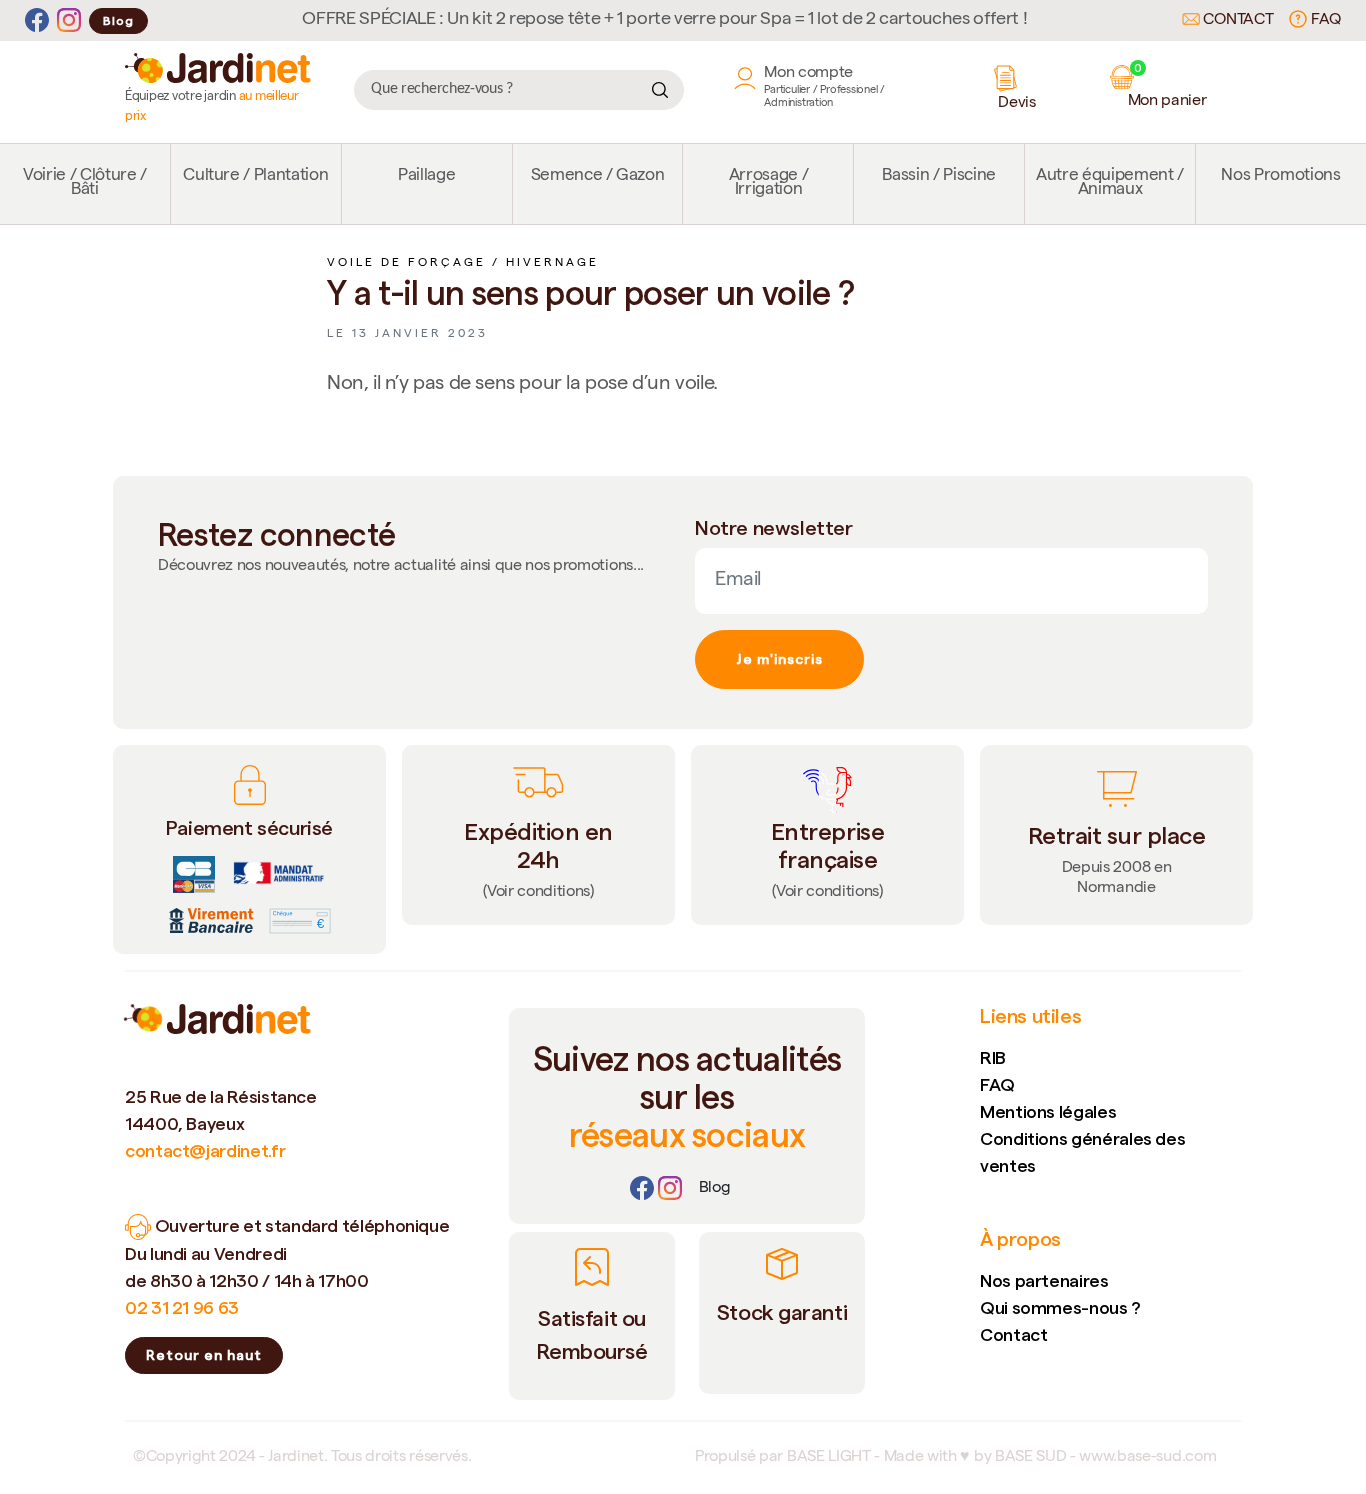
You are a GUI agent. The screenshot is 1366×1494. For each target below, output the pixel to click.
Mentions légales (1048, 1111)
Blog (118, 20)
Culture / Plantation (255, 176)
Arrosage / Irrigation (769, 183)
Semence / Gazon (598, 176)
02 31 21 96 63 (182, 1307)
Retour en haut (204, 1355)
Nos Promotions (1280, 176)
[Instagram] (69, 20)
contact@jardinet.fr (205, 1150)
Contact (1236, 21)
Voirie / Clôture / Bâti (85, 183)
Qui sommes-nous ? (1060, 1307)
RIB (993, 1057)
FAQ (1324, 21)
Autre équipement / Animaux (1110, 183)
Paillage (426, 176)
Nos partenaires (1044, 1280)
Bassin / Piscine (939, 176)
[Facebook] (37, 20)
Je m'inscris (779, 659)
